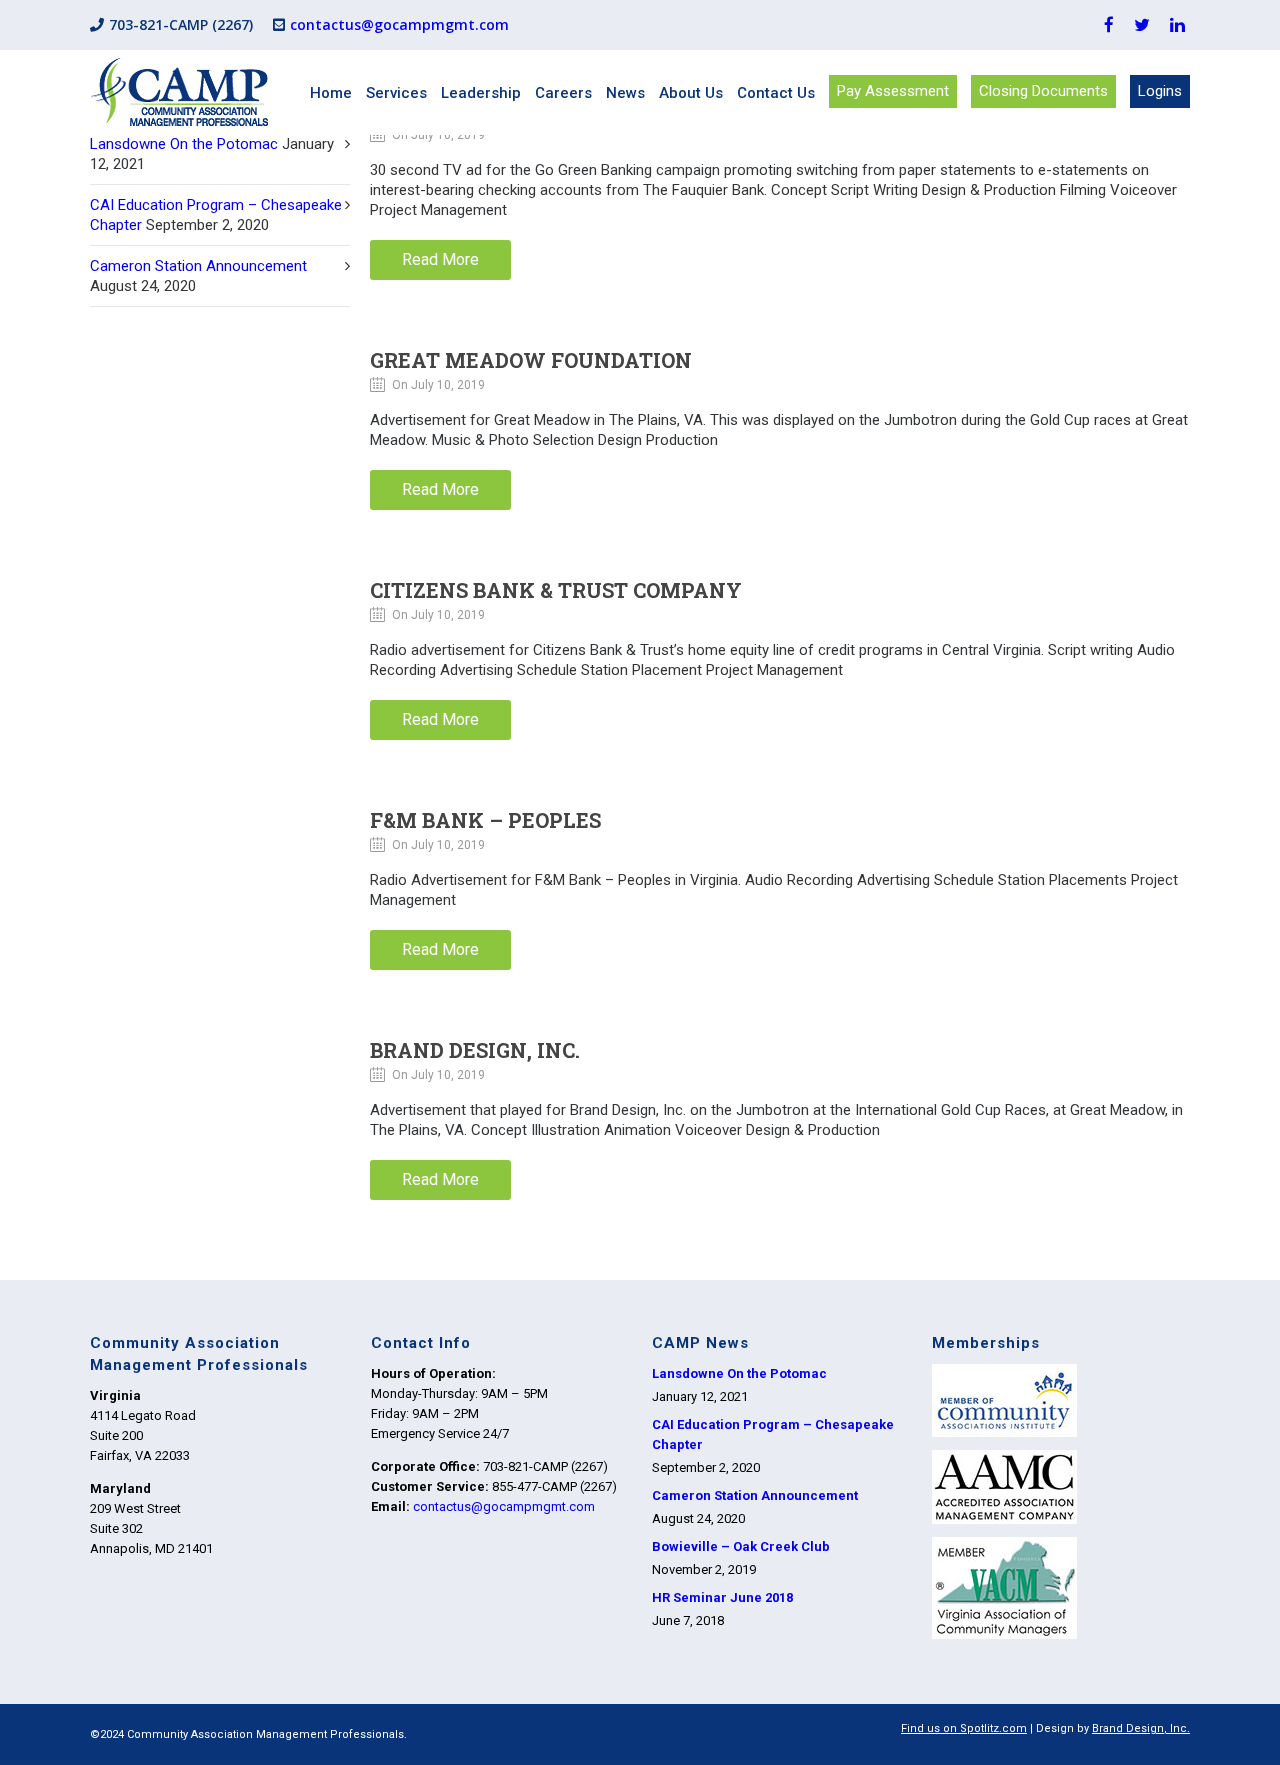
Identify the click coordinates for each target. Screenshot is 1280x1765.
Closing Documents (1043, 91)
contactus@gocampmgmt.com (399, 24)
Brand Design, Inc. (475, 1050)
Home (331, 93)
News (625, 93)
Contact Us (776, 93)
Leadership (481, 93)
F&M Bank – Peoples (485, 820)
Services (396, 93)
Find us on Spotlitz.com (964, 1728)
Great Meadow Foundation (531, 360)
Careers (563, 93)
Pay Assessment (893, 91)
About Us (691, 93)
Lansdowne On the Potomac (184, 144)
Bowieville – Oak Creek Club (741, 1546)
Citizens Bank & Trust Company (556, 590)
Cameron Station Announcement (198, 266)
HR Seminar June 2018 (722, 1597)
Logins (1160, 91)
